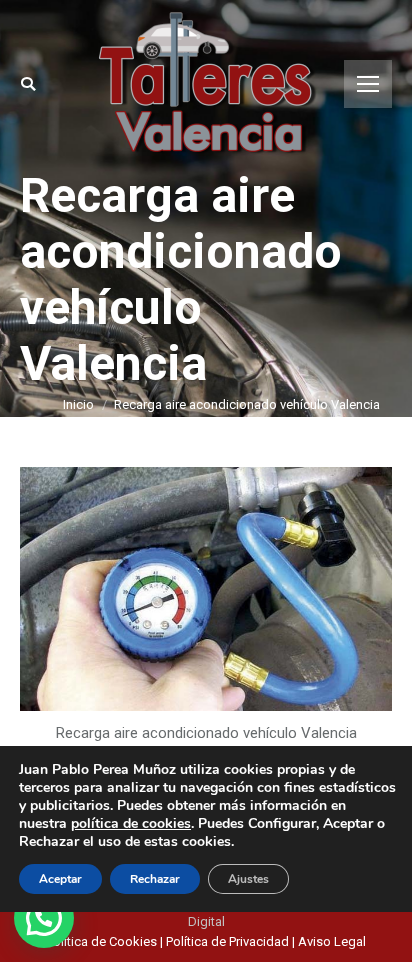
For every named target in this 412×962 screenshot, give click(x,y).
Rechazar (155, 879)
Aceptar (60, 879)
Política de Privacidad (227, 941)
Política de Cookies (103, 941)
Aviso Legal (332, 941)
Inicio (78, 404)
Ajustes (248, 879)
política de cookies (131, 823)
